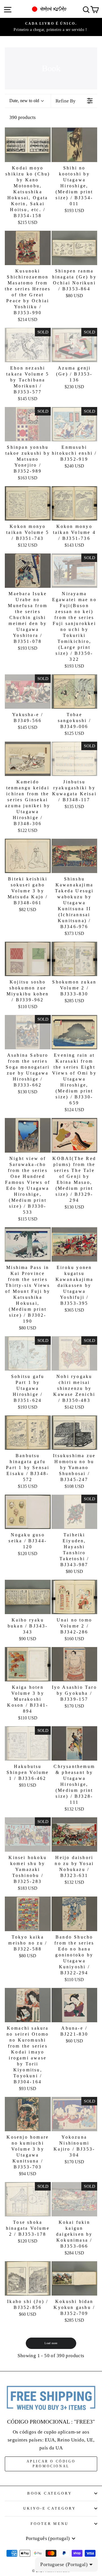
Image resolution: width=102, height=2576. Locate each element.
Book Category (50, 2493)
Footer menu (50, 2524)
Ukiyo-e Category (50, 2508)
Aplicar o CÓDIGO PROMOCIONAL (51, 2464)
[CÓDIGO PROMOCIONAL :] (51, 2398)
